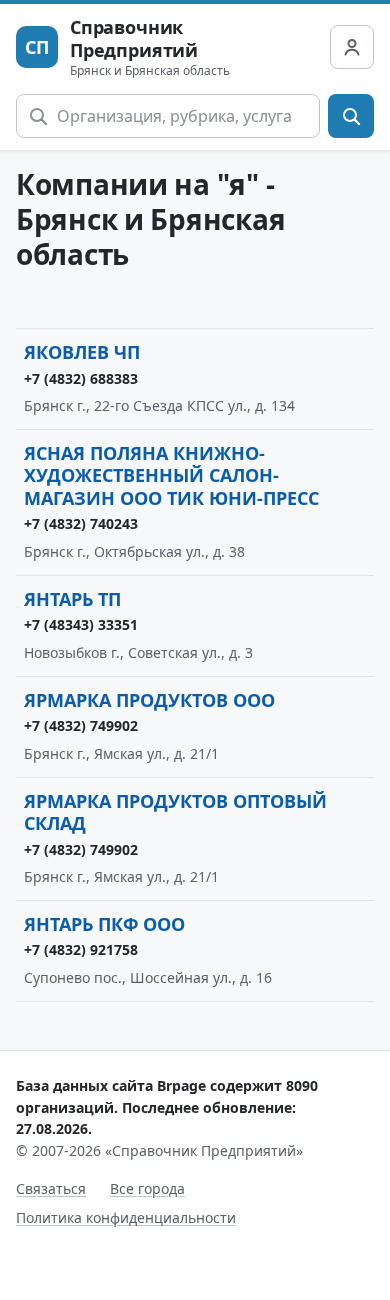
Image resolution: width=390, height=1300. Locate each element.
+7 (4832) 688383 (81, 378)
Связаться (51, 1188)
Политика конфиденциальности (126, 1217)
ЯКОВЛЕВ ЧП (82, 352)
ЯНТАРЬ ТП (72, 599)
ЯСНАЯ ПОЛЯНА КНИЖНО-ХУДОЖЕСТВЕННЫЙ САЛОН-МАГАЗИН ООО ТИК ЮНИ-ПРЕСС (171, 475)
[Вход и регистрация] (352, 47)
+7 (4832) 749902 (81, 725)
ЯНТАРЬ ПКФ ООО (104, 924)
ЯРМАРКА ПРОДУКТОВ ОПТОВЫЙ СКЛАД (175, 812)
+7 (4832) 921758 (81, 949)
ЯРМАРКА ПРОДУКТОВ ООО (149, 700)
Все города (147, 1188)
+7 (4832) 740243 (81, 523)
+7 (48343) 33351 (81, 624)
